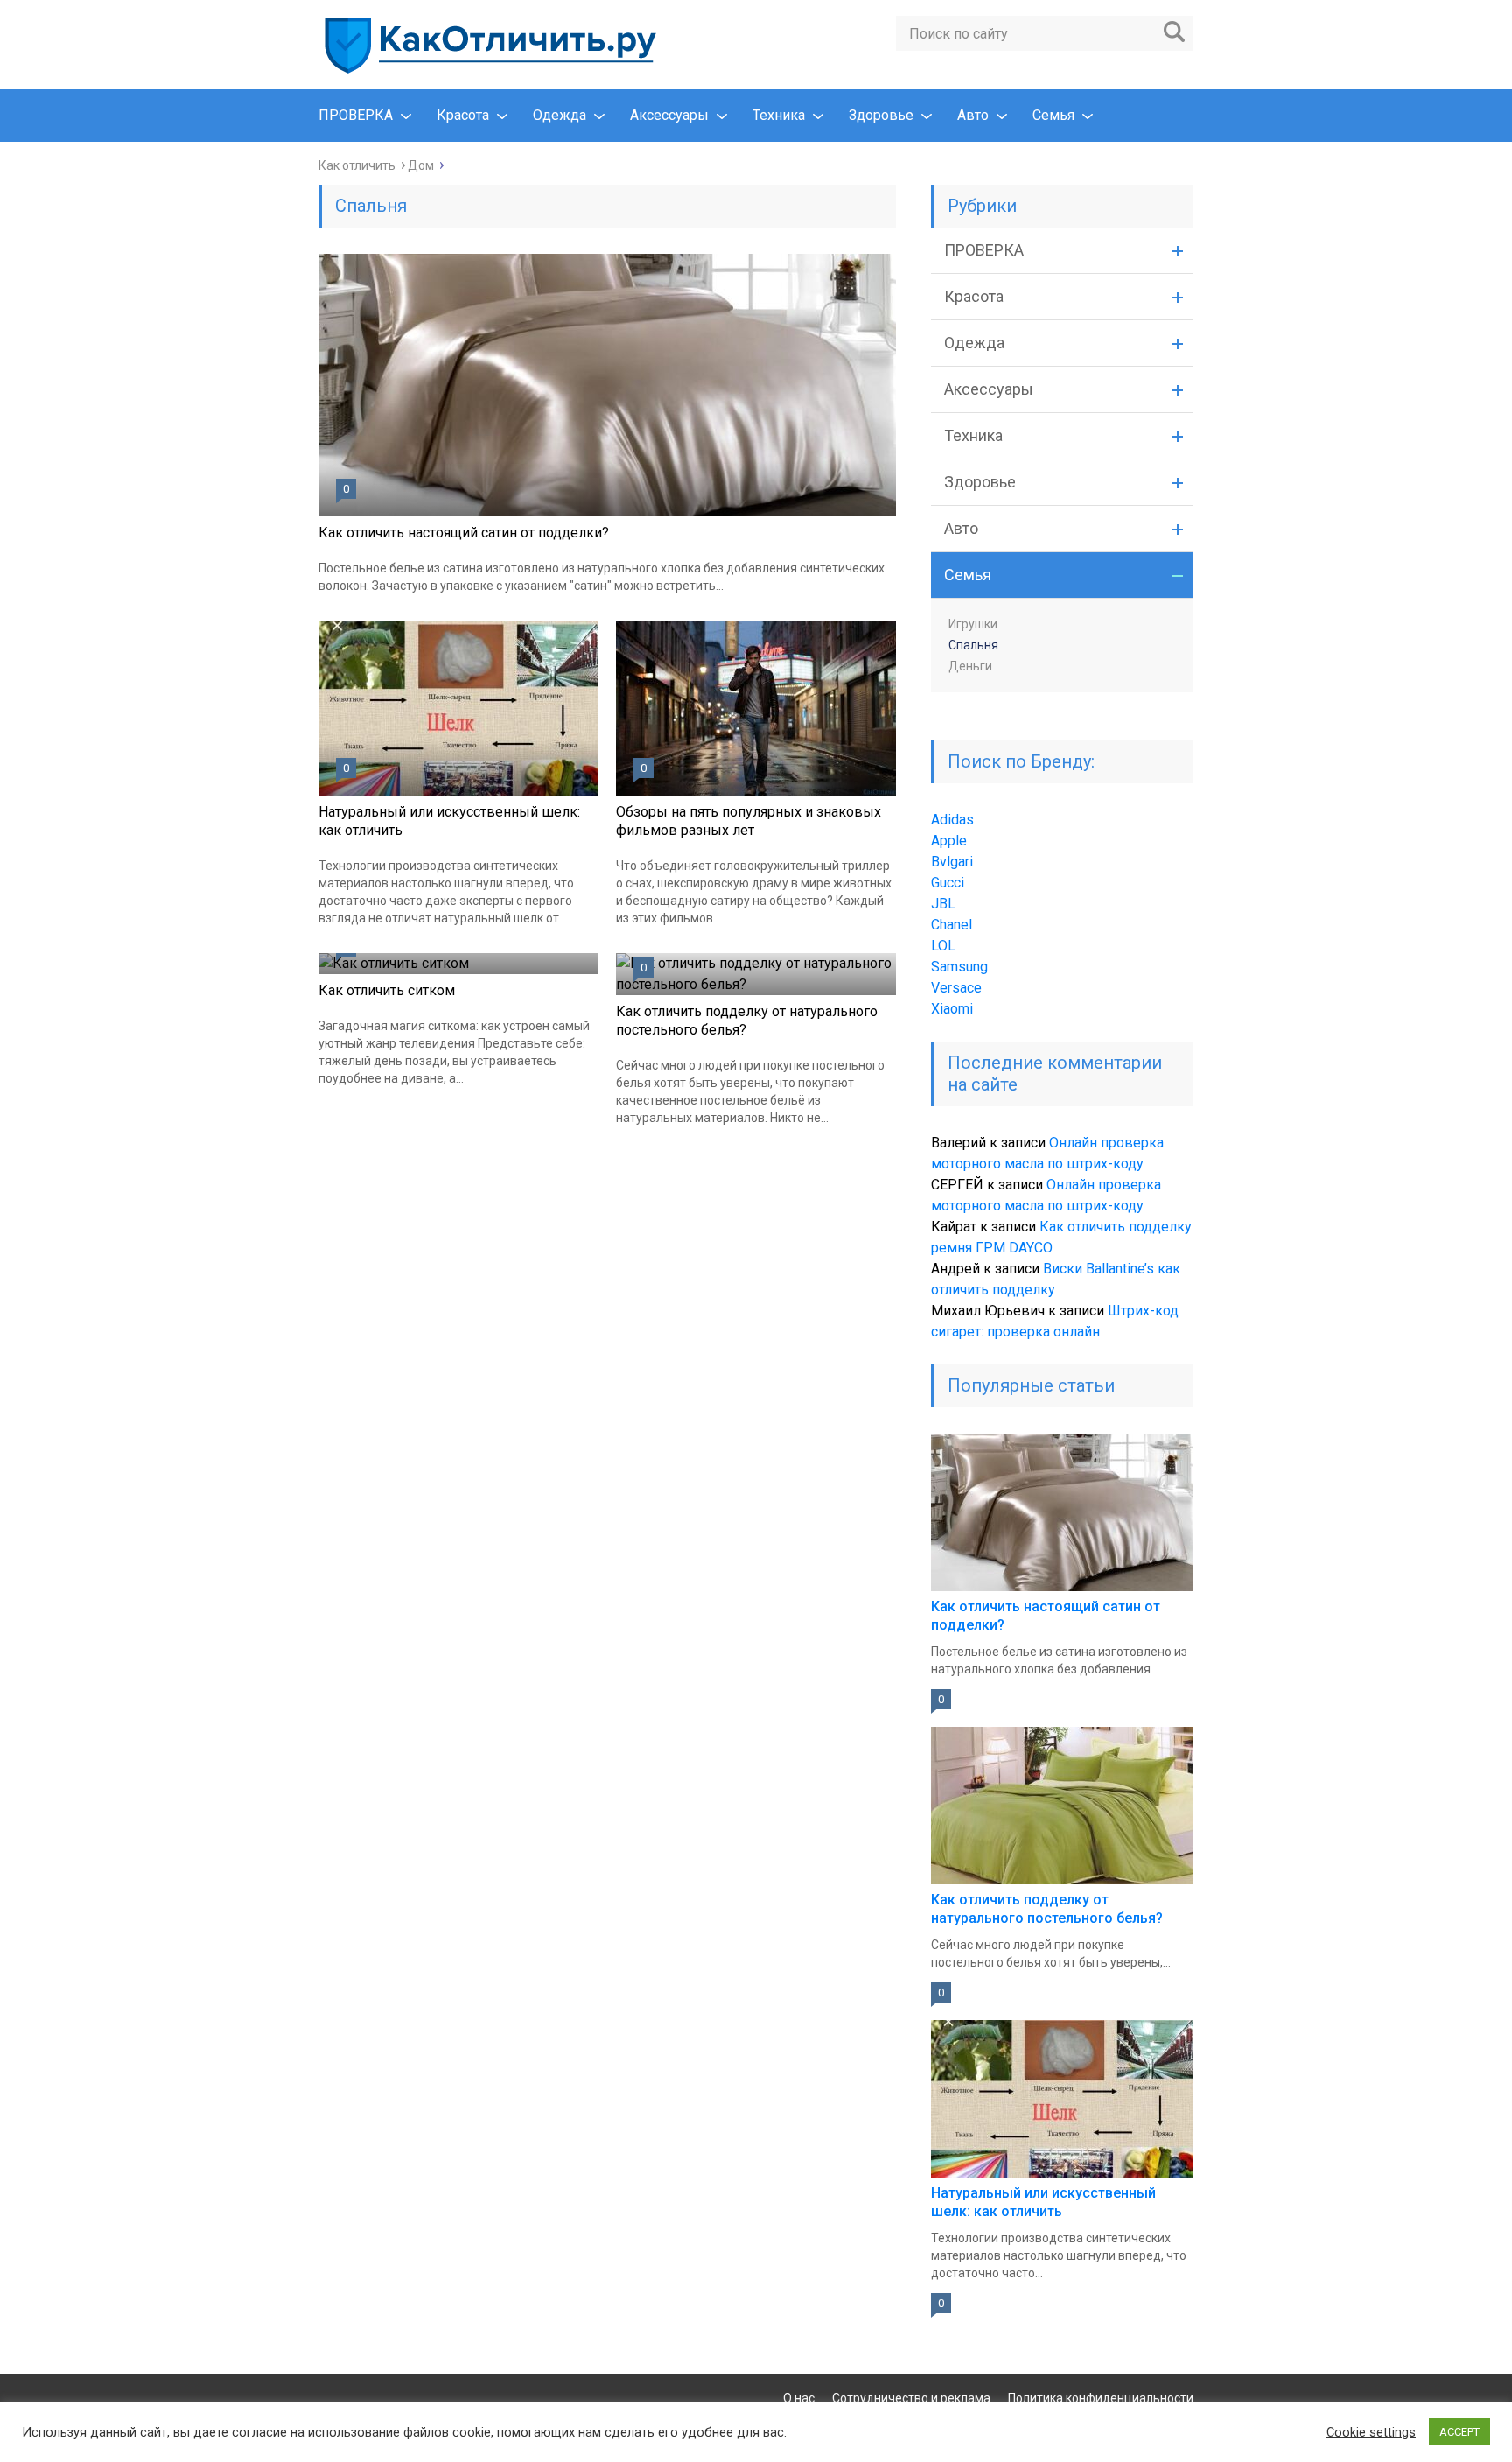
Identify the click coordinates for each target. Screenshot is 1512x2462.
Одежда (560, 115)
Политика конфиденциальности (1101, 2398)
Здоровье (881, 115)
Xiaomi (952, 1009)
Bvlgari (952, 862)
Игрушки (973, 624)
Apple (949, 841)
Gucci (948, 883)
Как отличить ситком (387, 990)
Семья (1053, 115)
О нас (799, 2398)
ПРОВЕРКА (356, 115)
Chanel (952, 925)
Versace (956, 988)
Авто (973, 115)
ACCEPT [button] (1459, 2432)
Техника (779, 115)
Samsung (959, 967)
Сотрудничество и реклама (911, 2398)
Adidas (952, 820)
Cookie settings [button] (1371, 2432)
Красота (463, 115)
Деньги (970, 666)
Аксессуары (669, 115)
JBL (943, 904)
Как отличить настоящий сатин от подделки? (464, 533)
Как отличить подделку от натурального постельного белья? (747, 1021)
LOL (943, 946)
